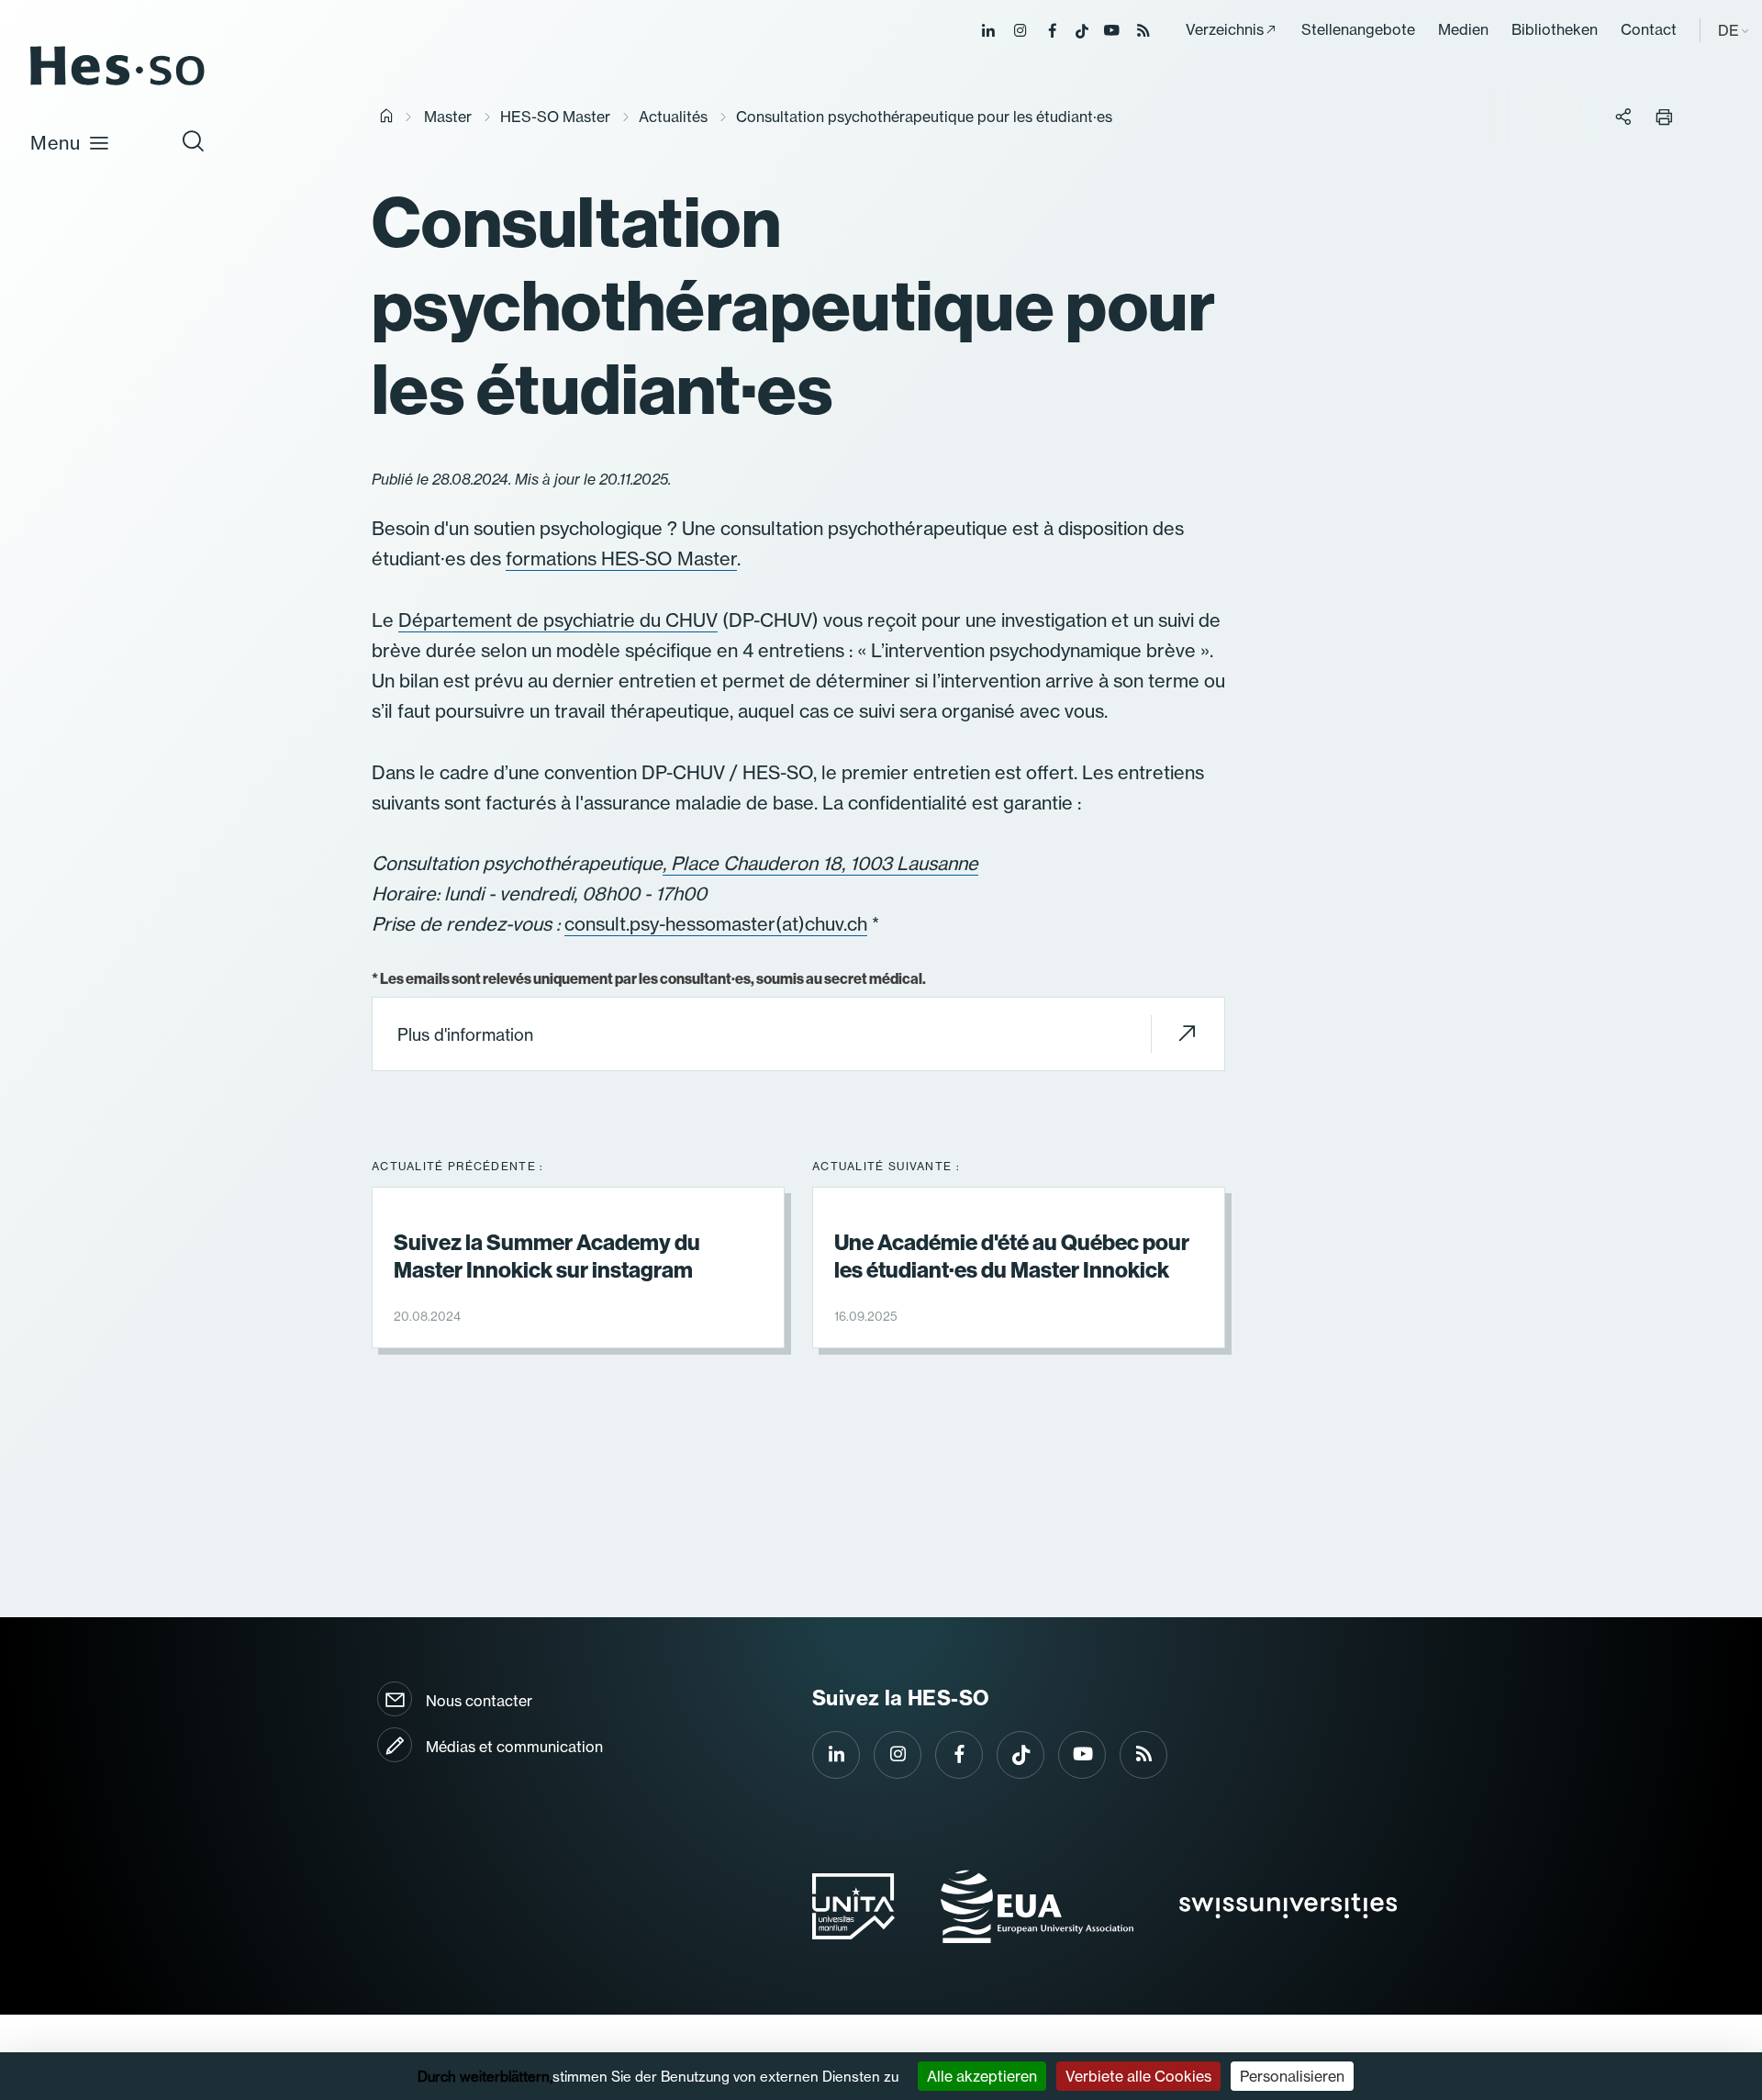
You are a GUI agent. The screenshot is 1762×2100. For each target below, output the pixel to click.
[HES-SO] (117, 84)
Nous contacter (479, 1701)
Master (448, 117)
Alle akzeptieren (982, 2076)
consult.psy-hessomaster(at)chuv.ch (716, 924)
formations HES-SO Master (621, 559)
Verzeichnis (1225, 29)
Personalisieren (1292, 2076)
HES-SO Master (555, 117)
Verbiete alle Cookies (1138, 2076)
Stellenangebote (1358, 29)
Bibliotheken (1555, 29)
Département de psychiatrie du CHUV (558, 620)
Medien (1463, 29)
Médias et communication (514, 1747)
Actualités (673, 117)
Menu (56, 143)
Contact (1649, 29)
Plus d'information (465, 1035)
